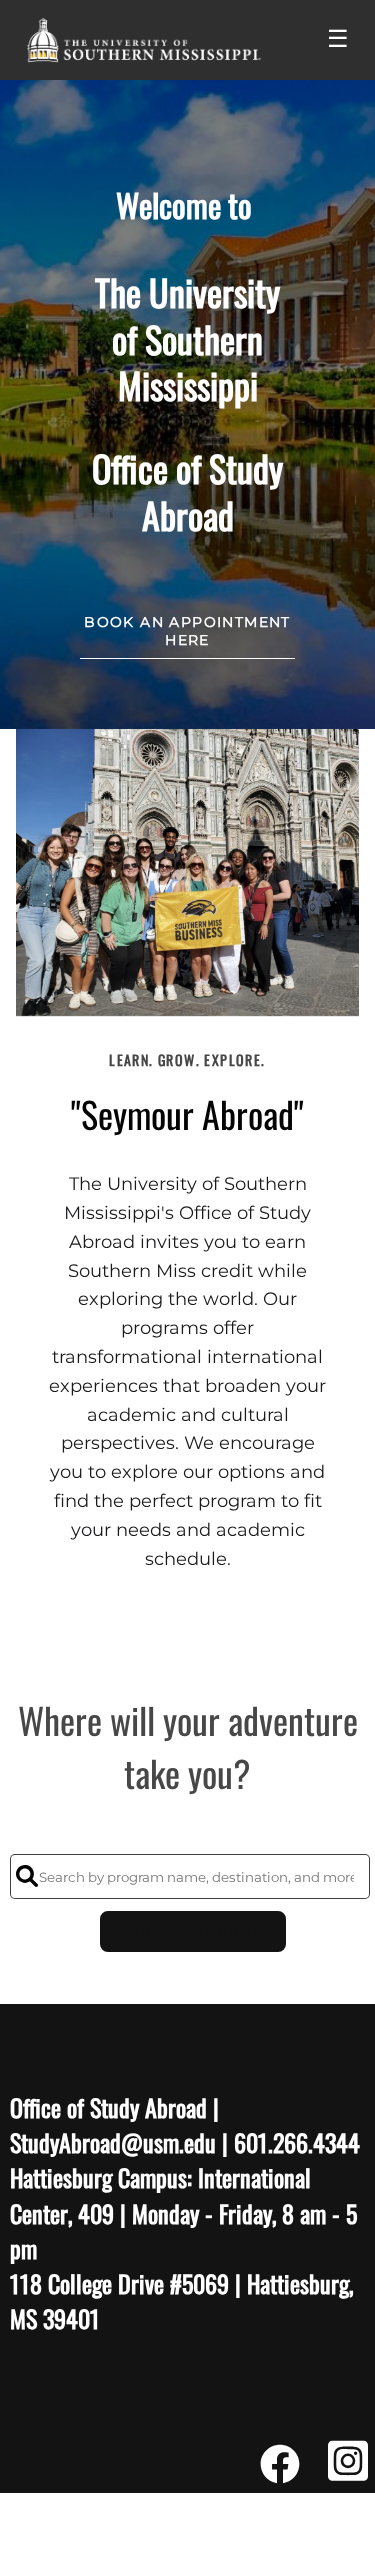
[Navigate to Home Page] (143, 40)
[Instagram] (348, 2471)
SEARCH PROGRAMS (193, 1931)
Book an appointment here (187, 631)
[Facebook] (280, 2471)
